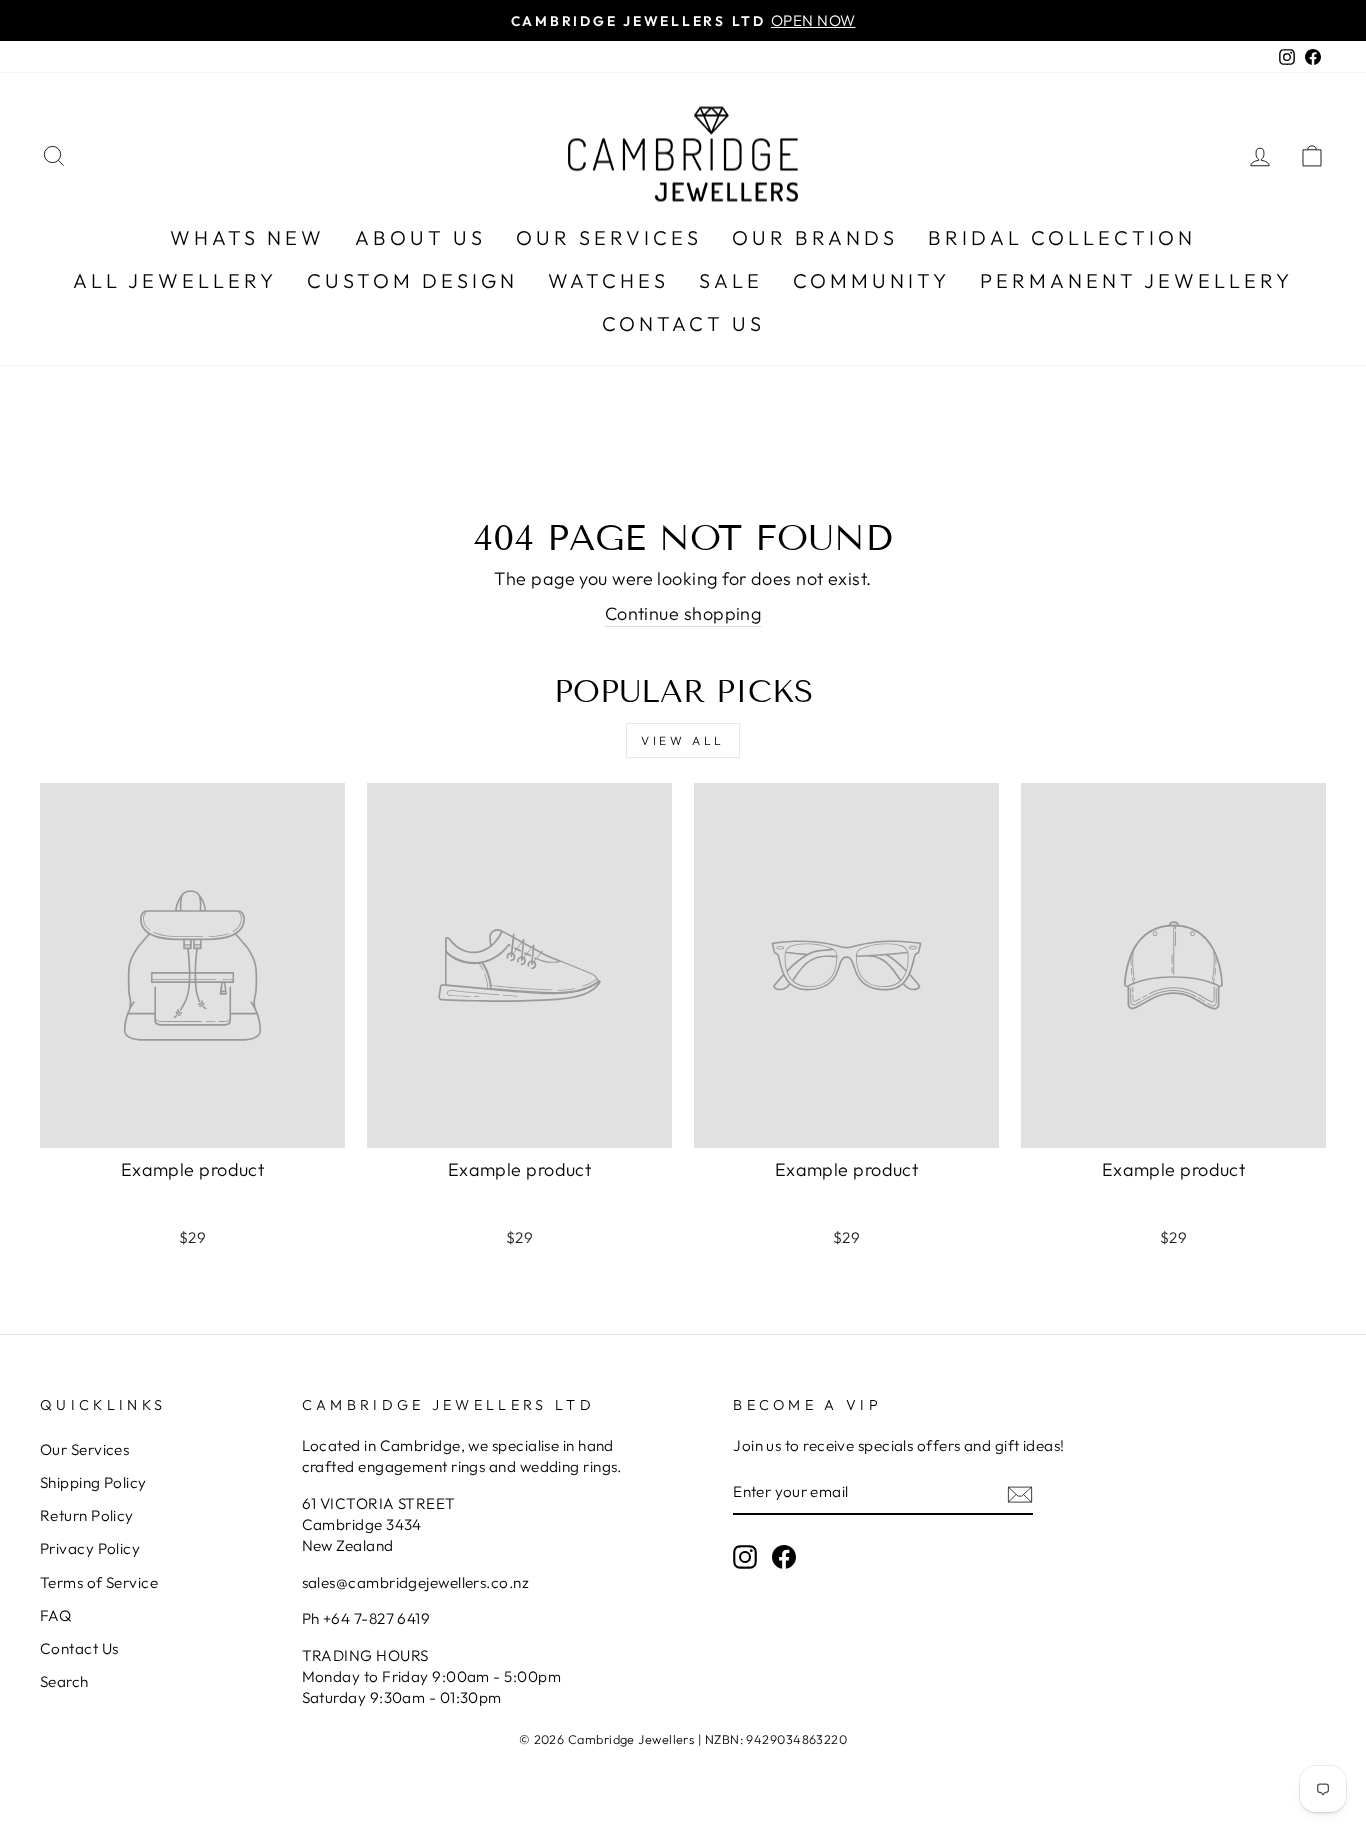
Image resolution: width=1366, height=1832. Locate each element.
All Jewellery (175, 280)
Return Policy (87, 1515)
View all (683, 740)
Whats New (247, 237)
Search (64, 1681)
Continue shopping (683, 613)
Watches (608, 280)
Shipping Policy (93, 1482)
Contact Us (683, 323)
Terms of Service (99, 1582)
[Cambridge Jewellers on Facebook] (784, 1557)
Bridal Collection (1062, 237)
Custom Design (412, 280)
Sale (731, 280)
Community (871, 280)
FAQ (55, 1615)
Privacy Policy (90, 1548)
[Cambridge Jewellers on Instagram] (745, 1557)
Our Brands (815, 237)
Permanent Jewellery (1136, 280)
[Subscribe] (1020, 1493)
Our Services (609, 237)
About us (420, 237)
